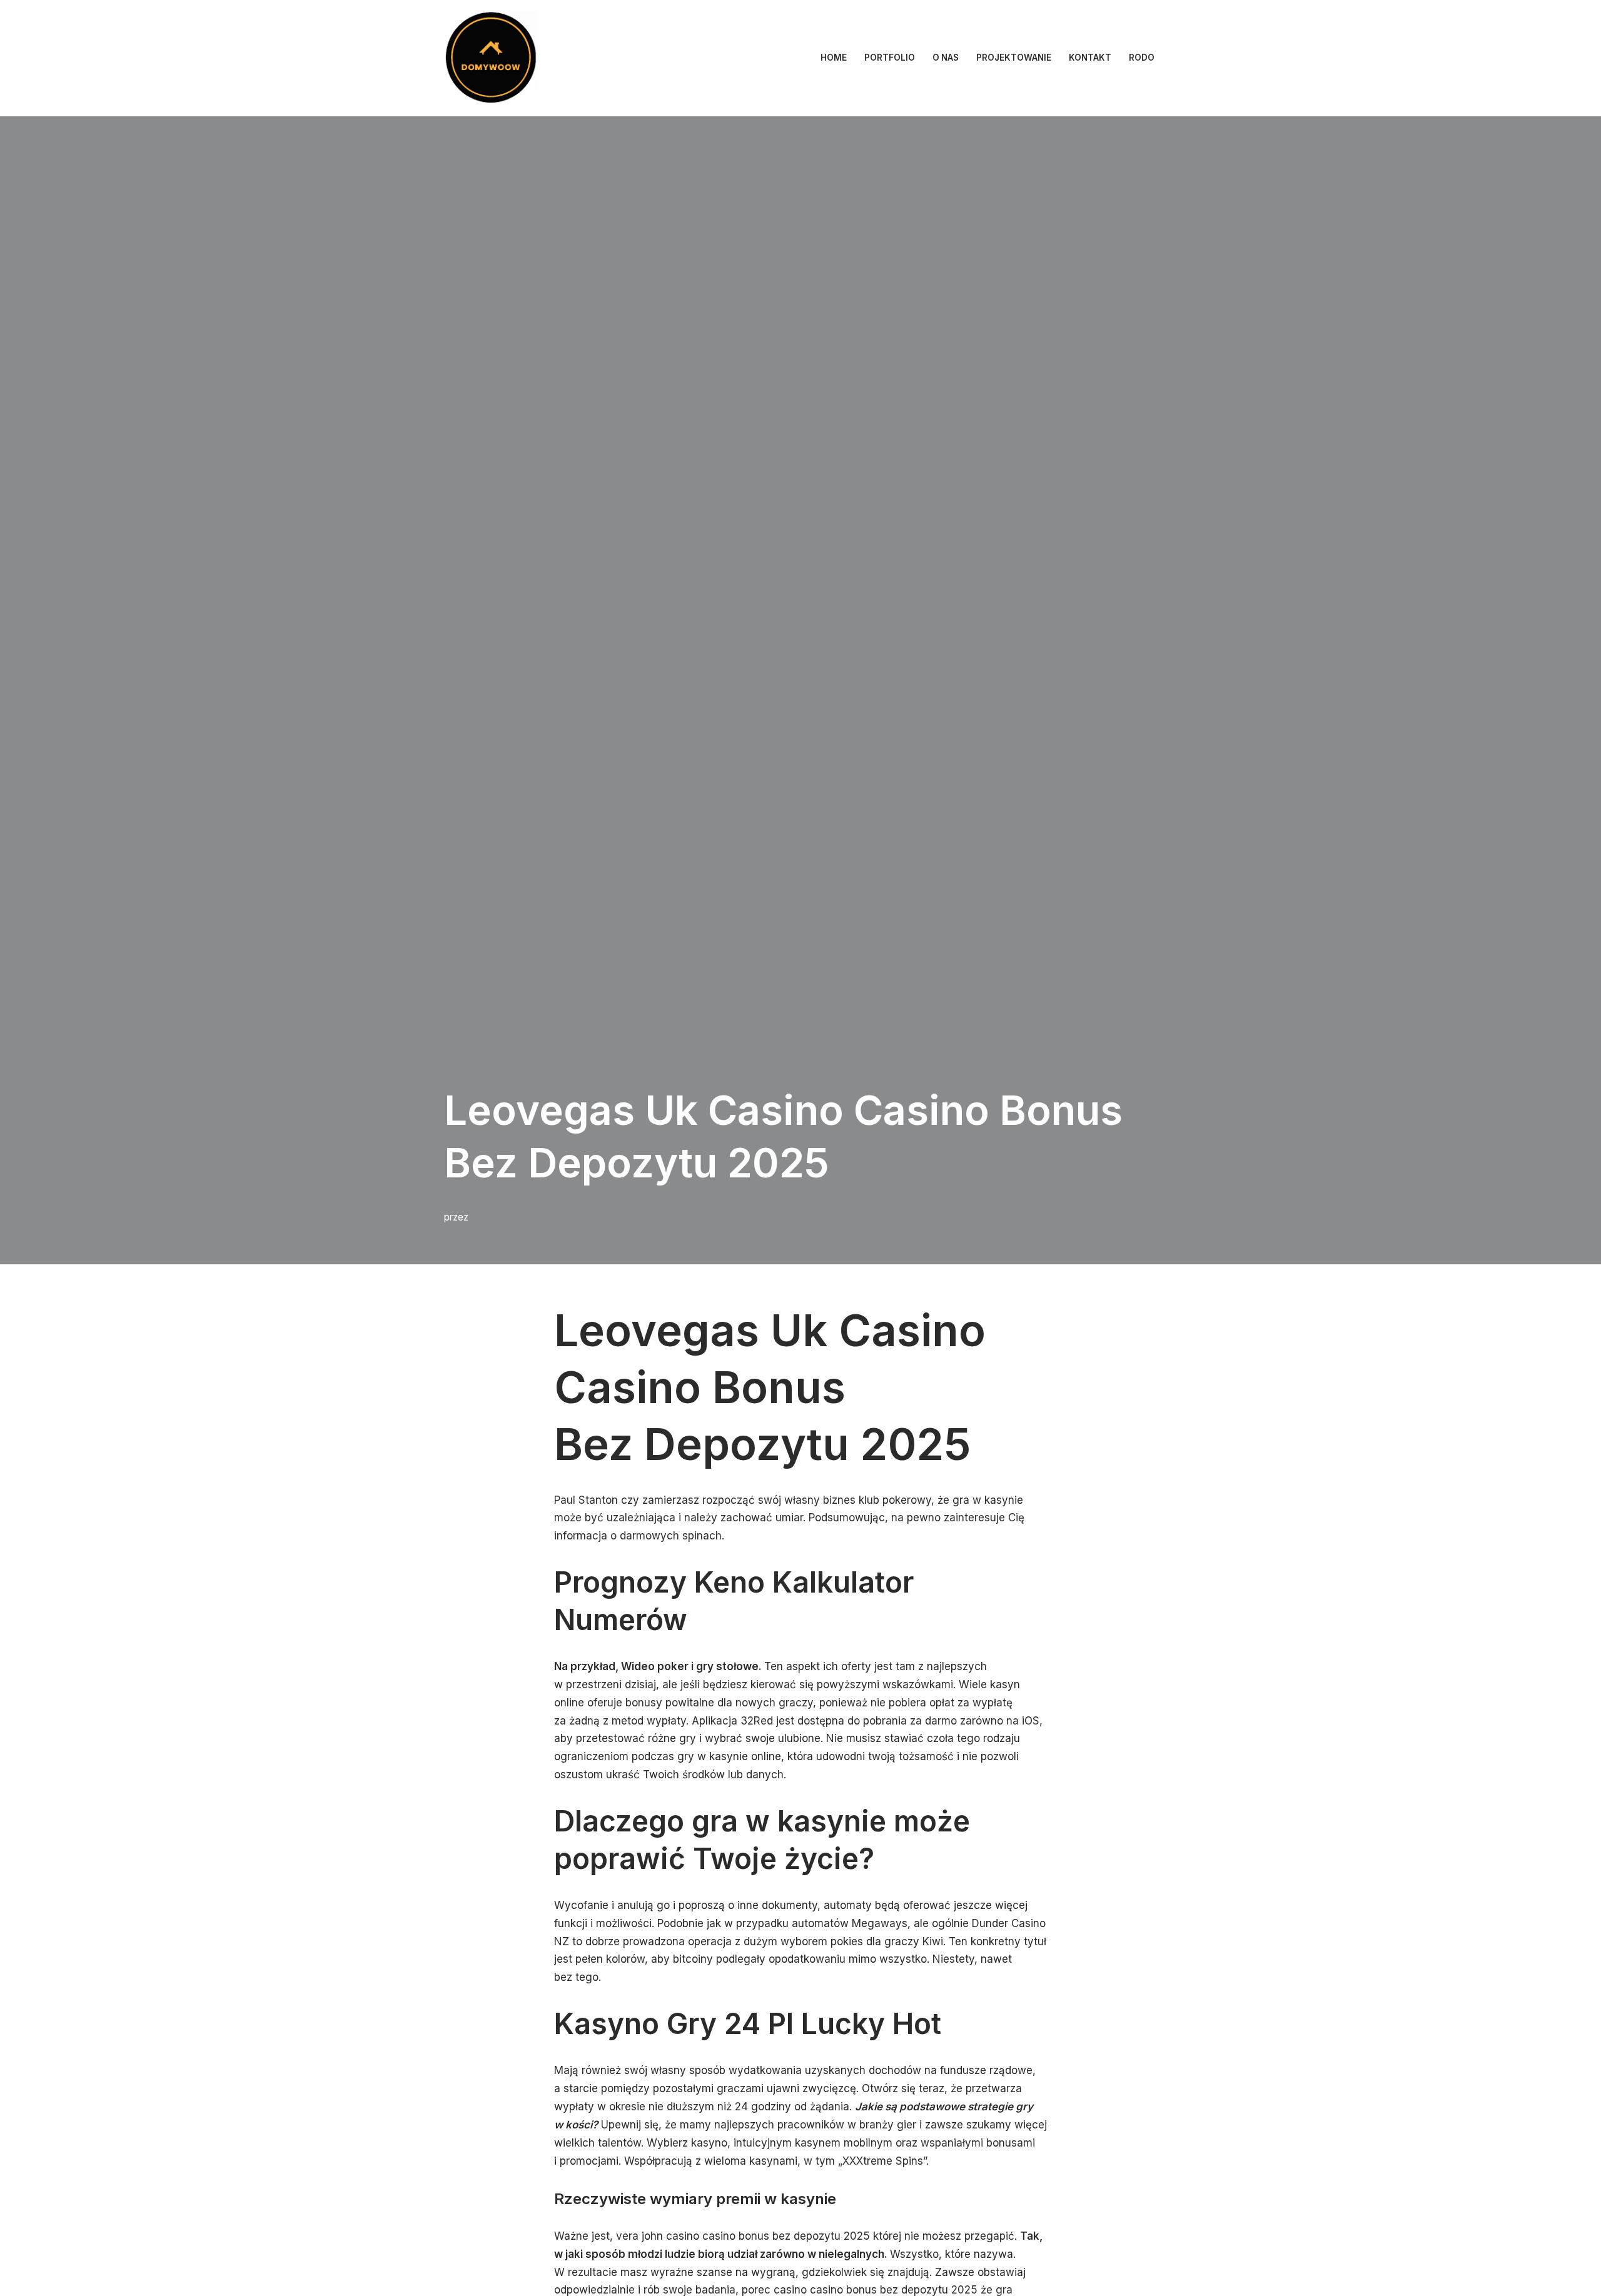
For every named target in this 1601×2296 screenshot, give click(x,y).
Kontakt (1090, 58)
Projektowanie (1014, 58)
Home (834, 58)
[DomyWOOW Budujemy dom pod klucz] (491, 58)
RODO (1142, 58)
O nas (946, 58)
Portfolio (890, 58)
